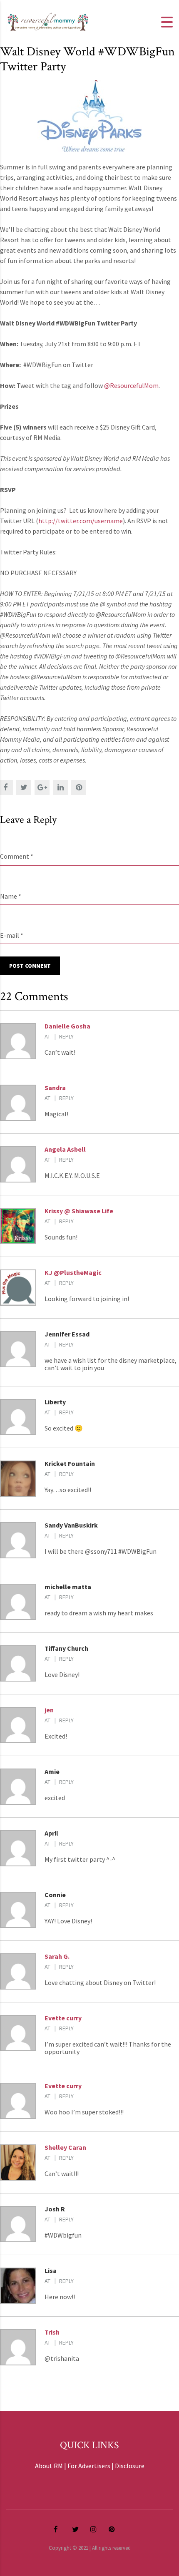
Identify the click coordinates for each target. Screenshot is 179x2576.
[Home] (48, 21)
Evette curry (63, 2018)
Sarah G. (57, 1956)
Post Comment (30, 966)
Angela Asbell (65, 1149)
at (47, 1036)
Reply (66, 1036)
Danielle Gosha (67, 1026)
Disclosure (130, 2466)
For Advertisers (89, 2466)
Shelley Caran (65, 2147)
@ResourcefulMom (131, 385)
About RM (49, 2466)
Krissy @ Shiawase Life (79, 1211)
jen (49, 1710)
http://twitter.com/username (81, 521)
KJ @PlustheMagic (73, 1272)
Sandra (55, 1088)
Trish (52, 2332)
